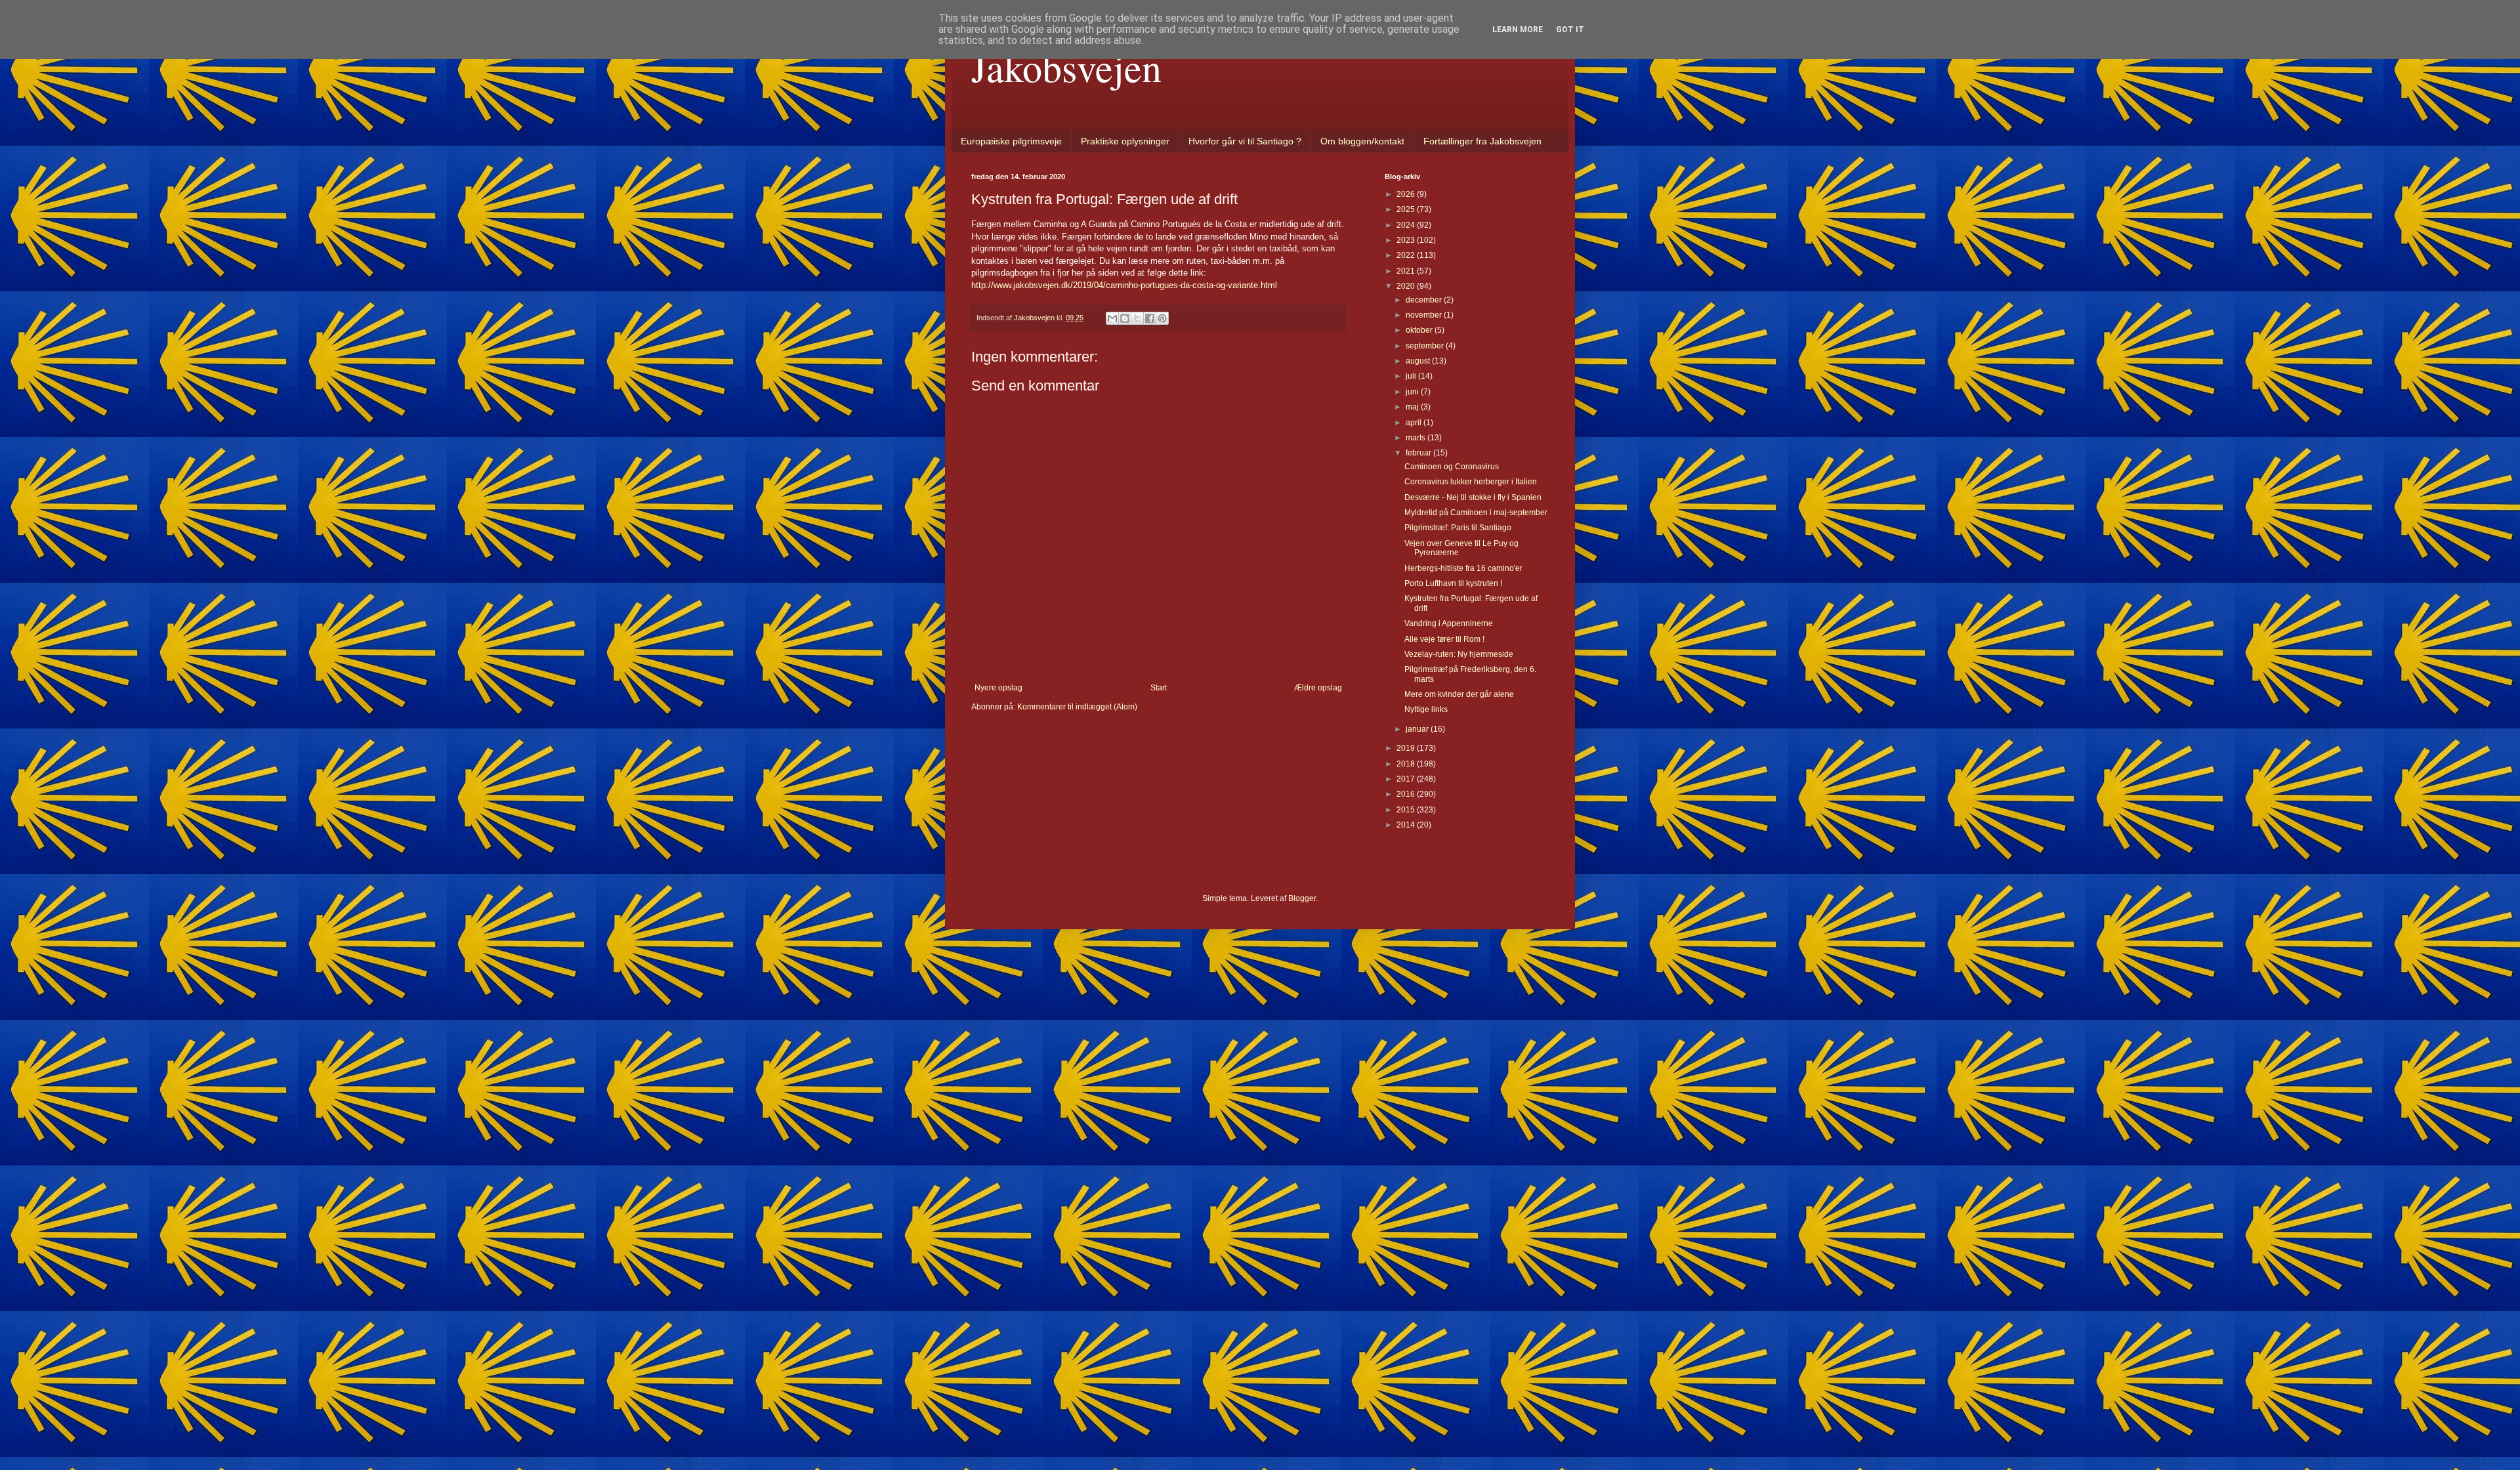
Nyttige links (1426, 709)
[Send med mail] (1112, 318)
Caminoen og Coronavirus (1452, 467)
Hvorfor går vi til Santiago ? (1245, 141)
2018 (1407, 764)
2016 (1407, 794)
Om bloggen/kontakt (1362, 141)
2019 (1407, 748)
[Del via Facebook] (1150, 318)
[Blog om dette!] (1125, 318)
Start (1159, 688)
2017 (1407, 779)
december (1425, 300)
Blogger (1302, 898)
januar (1418, 729)
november (1425, 315)
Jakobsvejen (1066, 67)
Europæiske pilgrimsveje (1011, 141)
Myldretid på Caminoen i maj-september (1476, 513)
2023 (1407, 240)
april (1415, 423)
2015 (1407, 810)
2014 (1407, 825)
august (1419, 361)
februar (1419, 453)
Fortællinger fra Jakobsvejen (1482, 141)
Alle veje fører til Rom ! (1444, 639)
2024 (1407, 225)
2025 (1407, 209)
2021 (1407, 271)
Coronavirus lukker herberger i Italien (1471, 482)
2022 (1407, 255)
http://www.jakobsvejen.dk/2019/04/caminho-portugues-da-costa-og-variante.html (1124, 285)
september (1426, 346)
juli (1412, 376)
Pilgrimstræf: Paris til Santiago (1458, 528)
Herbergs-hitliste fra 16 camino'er (1463, 568)
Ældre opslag (1318, 688)
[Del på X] (1137, 318)
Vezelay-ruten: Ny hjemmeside (1459, 654)
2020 (1407, 286)
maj (1413, 407)
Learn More (1518, 30)
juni (1413, 392)
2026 (1407, 194)
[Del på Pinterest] (1162, 318)
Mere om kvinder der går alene (1459, 694)
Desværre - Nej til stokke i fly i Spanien (1473, 497)
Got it (1570, 30)
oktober (1420, 330)
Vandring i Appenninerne (1449, 623)
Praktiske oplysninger (1125, 141)
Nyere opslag (998, 688)
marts (1417, 438)
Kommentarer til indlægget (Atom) (1077, 707)
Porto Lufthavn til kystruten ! (1453, 583)
